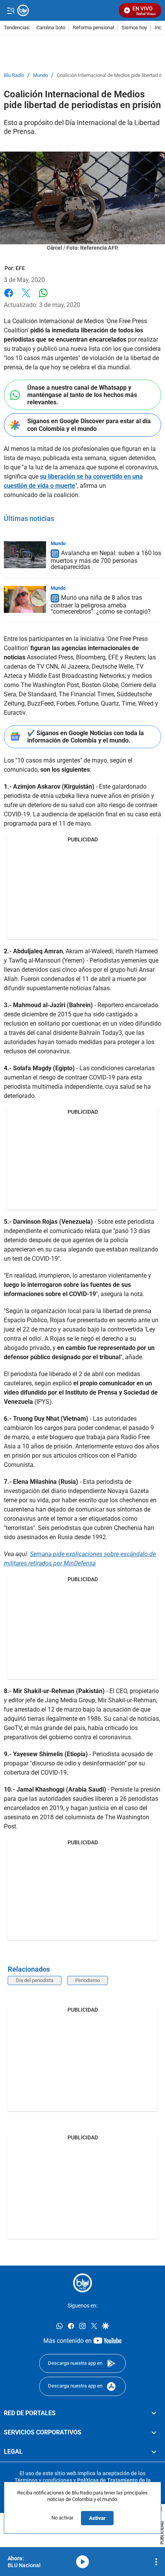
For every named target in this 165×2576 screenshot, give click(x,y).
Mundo (40, 75)
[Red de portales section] (154, 2413)
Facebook (9, 298)
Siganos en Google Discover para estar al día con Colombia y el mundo (89, 425)
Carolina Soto (51, 28)
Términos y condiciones (43, 2480)
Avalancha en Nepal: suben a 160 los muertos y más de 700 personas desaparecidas (106, 560)
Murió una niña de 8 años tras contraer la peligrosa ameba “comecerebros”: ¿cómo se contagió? (101, 605)
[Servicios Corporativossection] (154, 2433)
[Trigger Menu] (11, 10)
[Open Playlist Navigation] (156, 2562)
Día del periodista (35, 1980)
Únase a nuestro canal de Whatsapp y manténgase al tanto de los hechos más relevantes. (82, 395)
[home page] (82, 2283)
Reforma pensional (93, 28)
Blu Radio (14, 75)
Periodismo (87, 1980)
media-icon (82, 2562)
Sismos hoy (134, 28)
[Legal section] (154, 2452)
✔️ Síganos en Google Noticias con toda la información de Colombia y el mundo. (86, 737)
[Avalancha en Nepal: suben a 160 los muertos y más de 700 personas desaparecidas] (25, 555)
